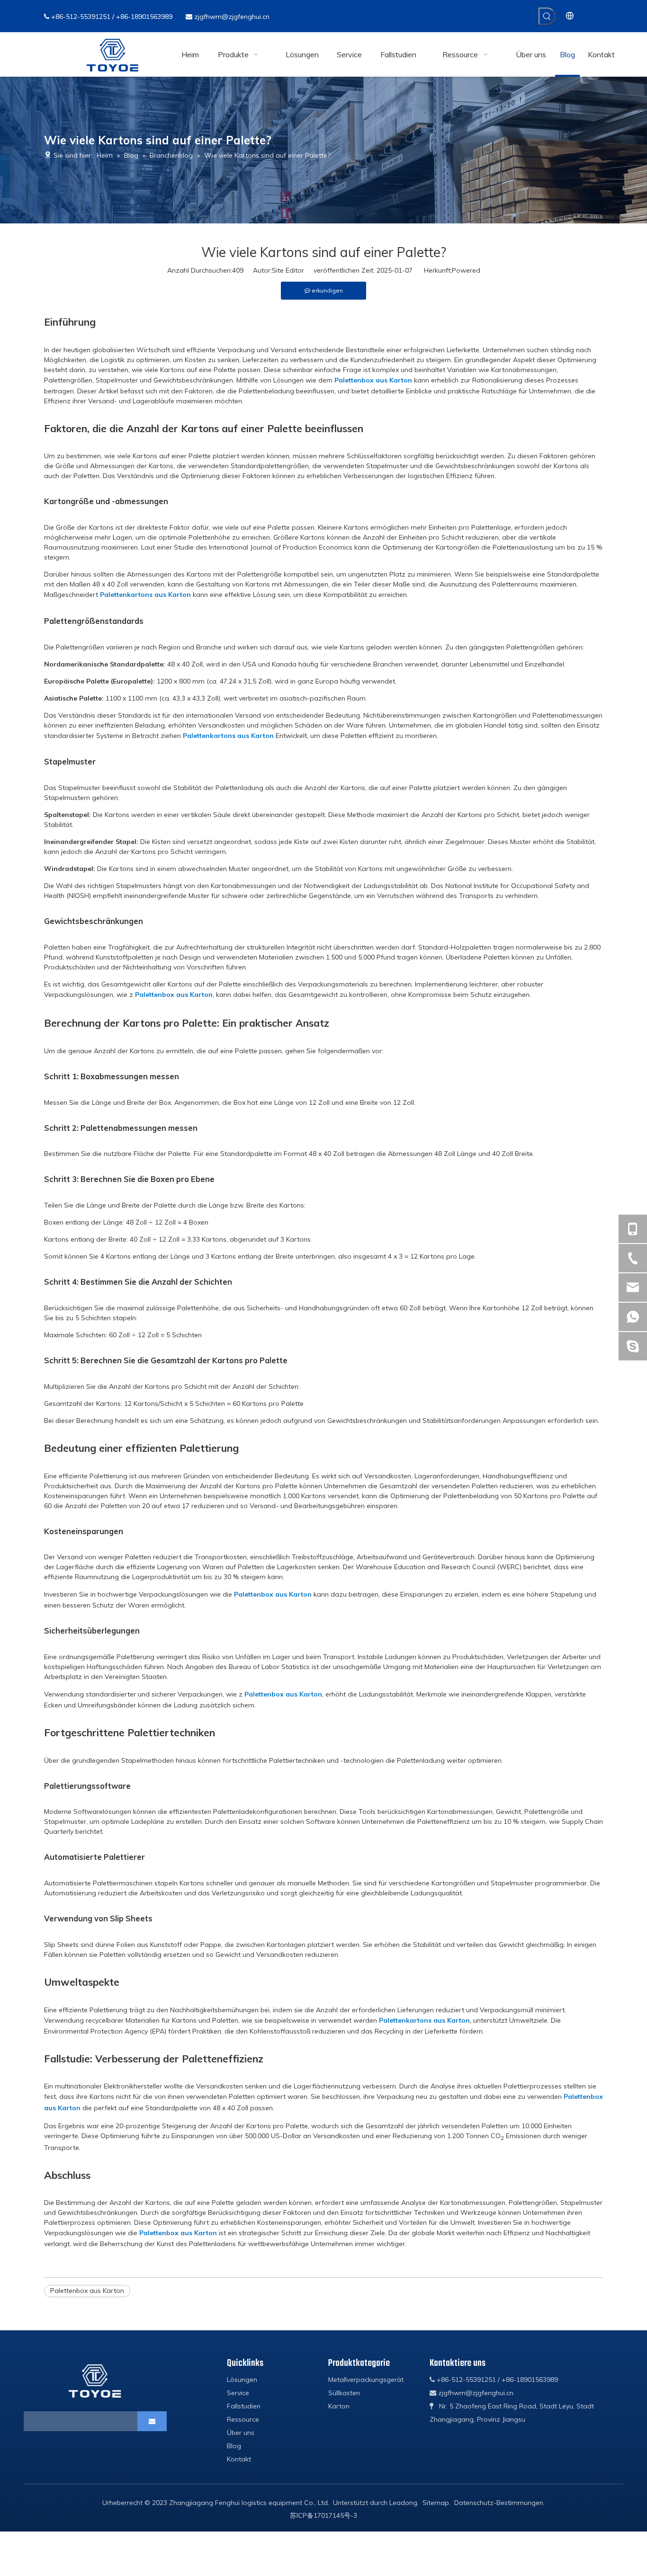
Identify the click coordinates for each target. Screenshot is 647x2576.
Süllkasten (344, 2393)
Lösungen (242, 2380)
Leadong (403, 2503)
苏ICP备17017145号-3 (323, 2515)
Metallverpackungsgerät (366, 2380)
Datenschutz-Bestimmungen (499, 2503)
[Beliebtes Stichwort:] (547, 16)
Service (238, 2393)
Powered (466, 270)
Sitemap (436, 2503)
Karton (339, 2406)
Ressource (243, 2419)
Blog (234, 2446)
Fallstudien (244, 2406)
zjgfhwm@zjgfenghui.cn (232, 17)
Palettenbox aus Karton (373, 380)
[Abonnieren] (152, 2421)
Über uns (241, 2433)
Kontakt (239, 2459)
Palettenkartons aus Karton (145, 595)
